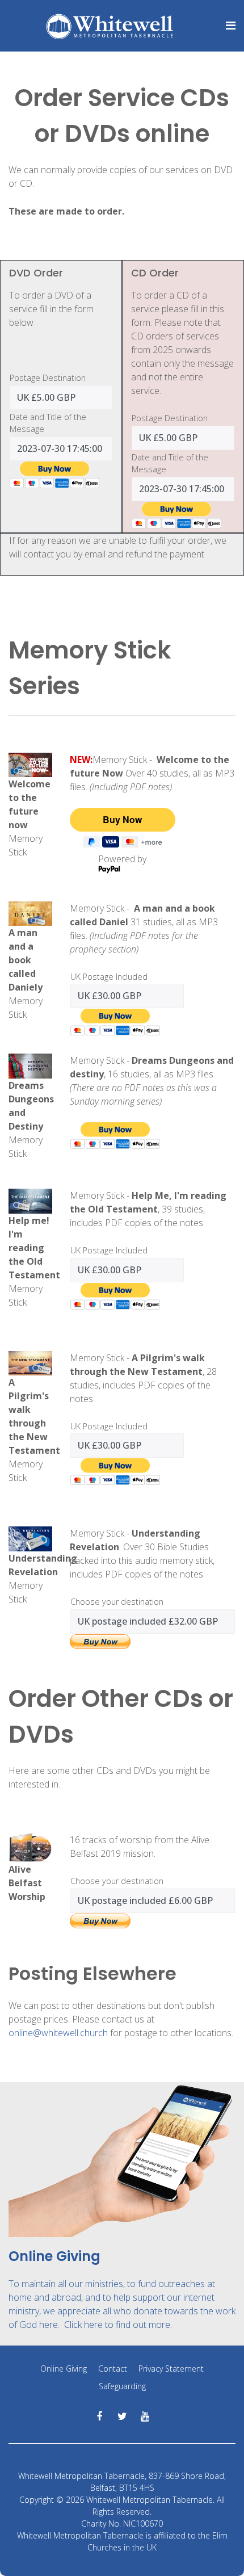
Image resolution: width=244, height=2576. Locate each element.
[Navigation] (224, 26)
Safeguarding (122, 2386)
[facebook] (100, 2416)
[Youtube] (145, 2416)
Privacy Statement (171, 2369)
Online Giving (64, 2369)
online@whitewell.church (58, 2033)
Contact (113, 2369)
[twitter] (122, 2416)
